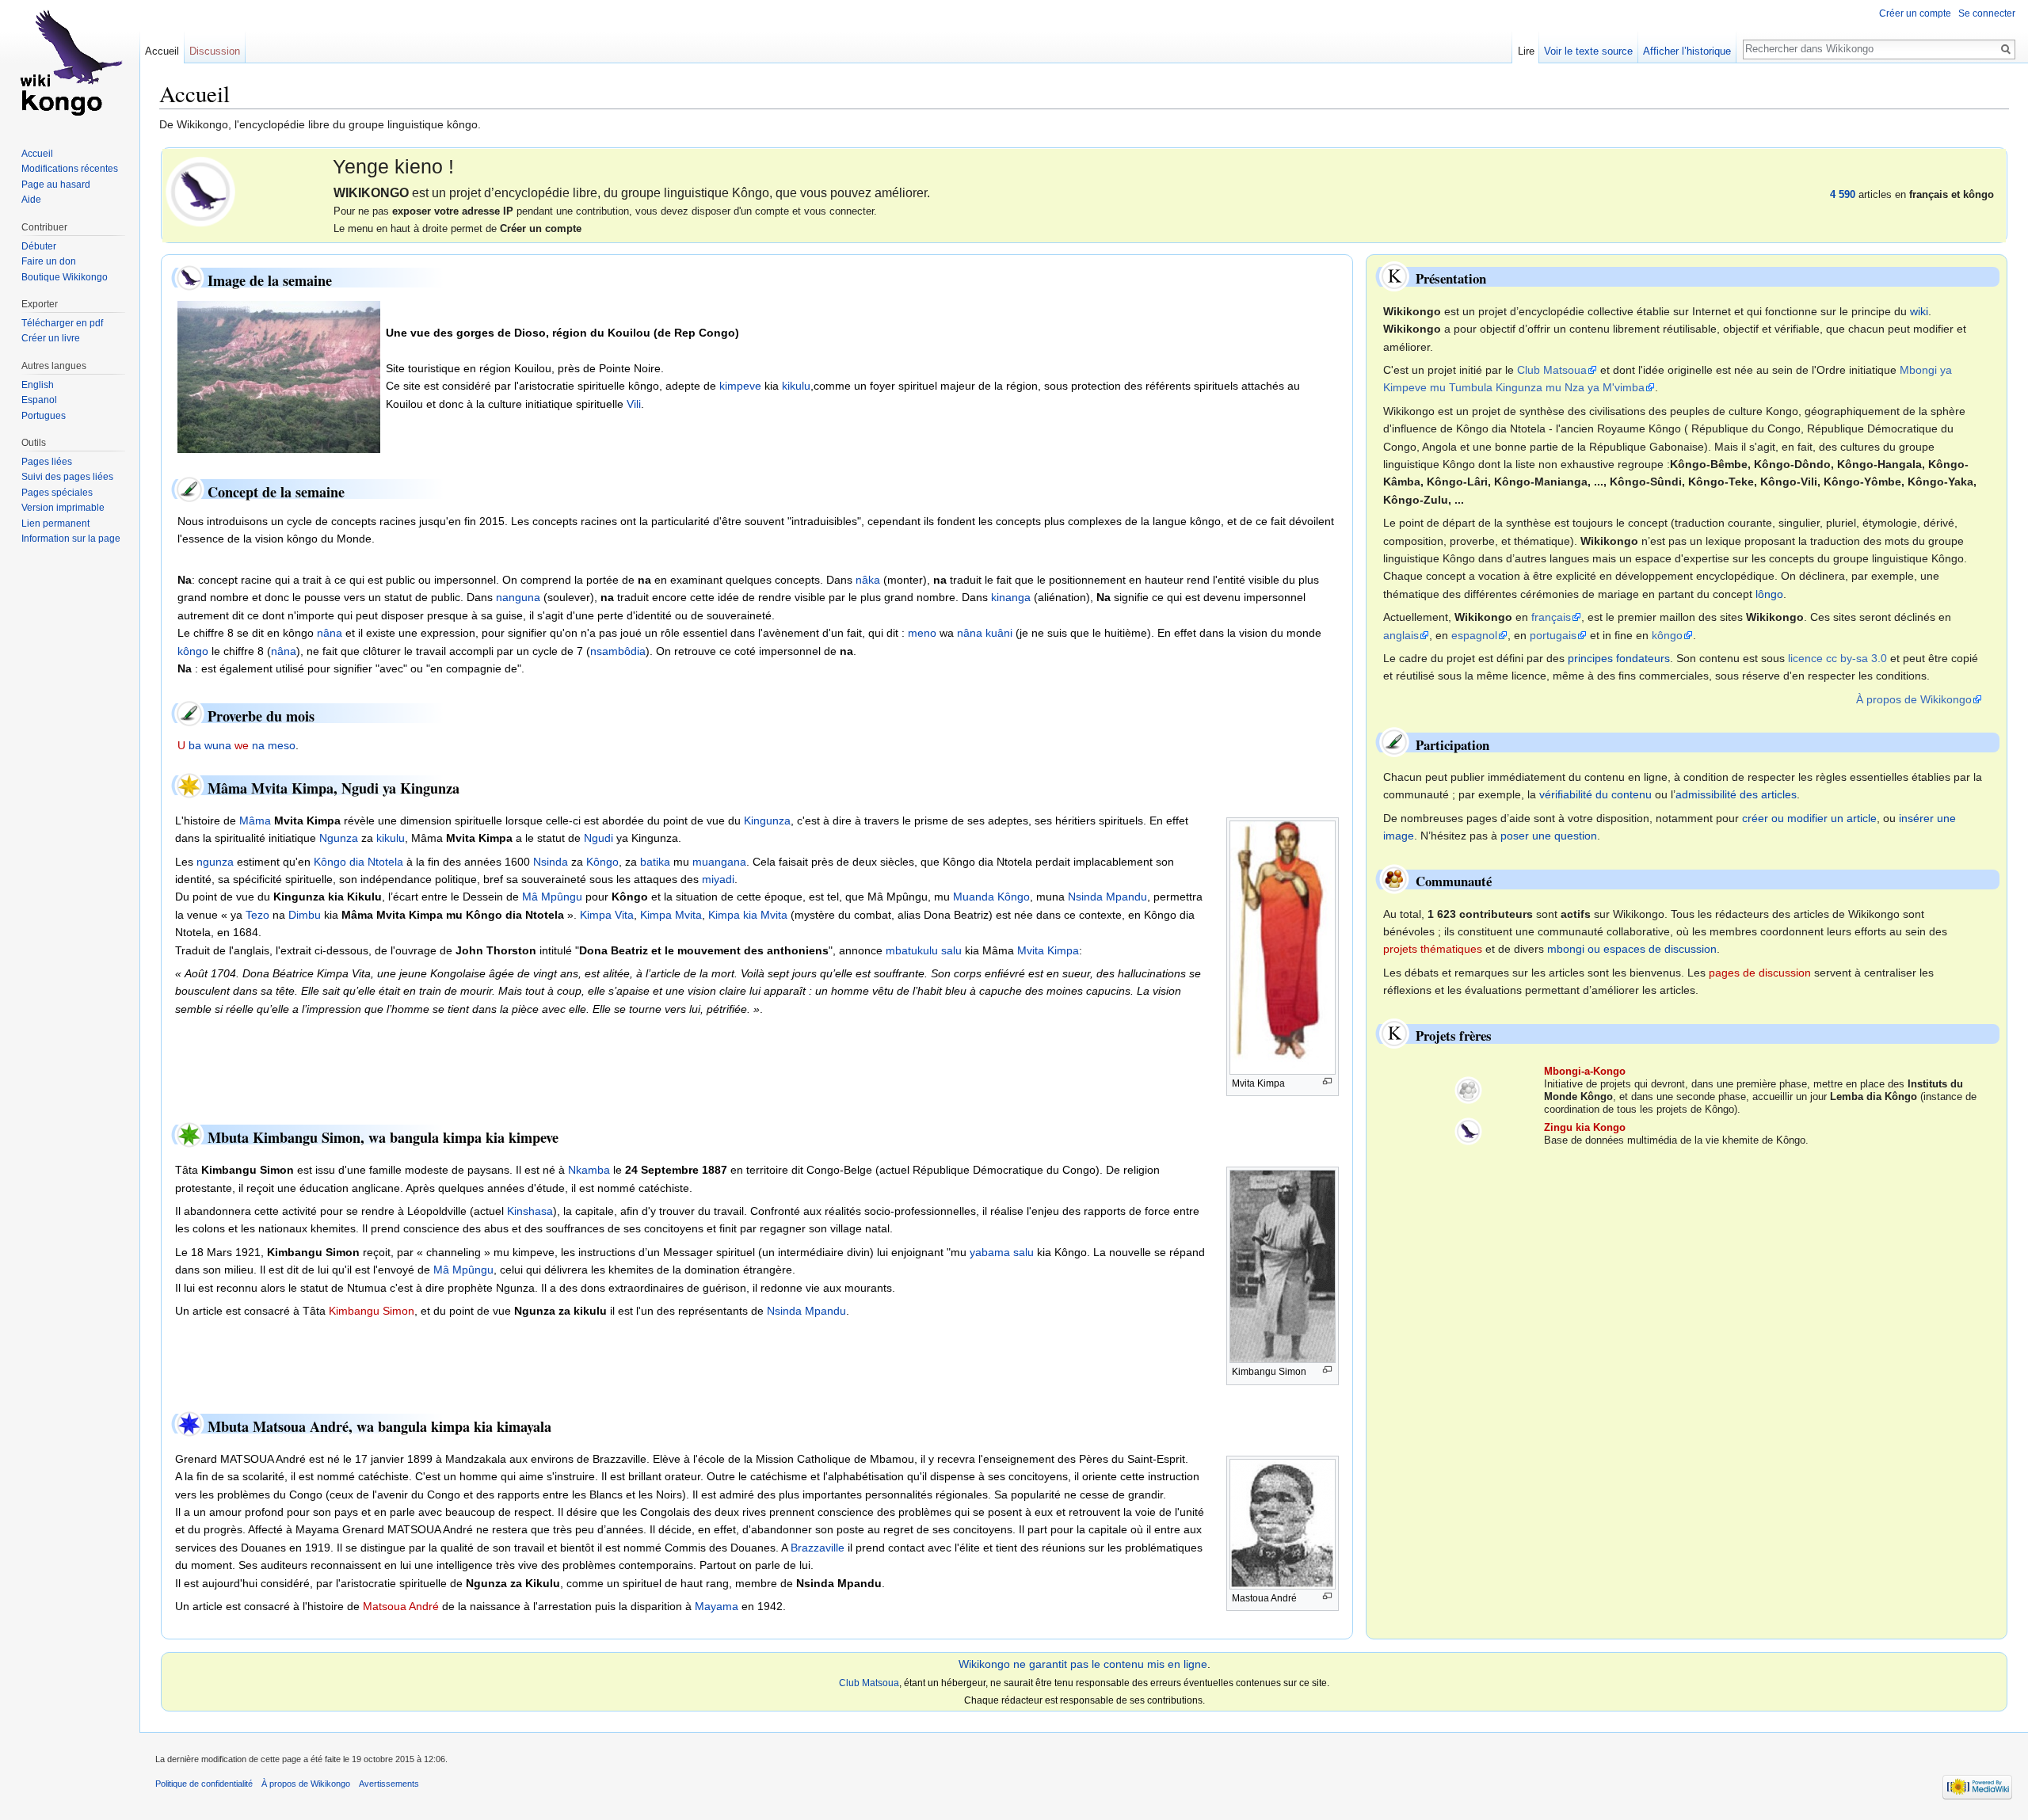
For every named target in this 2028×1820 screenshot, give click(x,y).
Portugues (44, 416)
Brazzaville (818, 1548)
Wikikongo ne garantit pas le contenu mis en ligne (1083, 1664)
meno (922, 633)
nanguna (518, 597)
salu (951, 950)
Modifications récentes (70, 169)
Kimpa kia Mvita (748, 915)
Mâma (255, 821)
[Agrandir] (1327, 1081)
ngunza (215, 862)
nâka (868, 580)
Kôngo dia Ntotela (358, 862)
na (258, 745)
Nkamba (589, 1170)
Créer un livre (51, 338)
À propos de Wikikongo (1914, 699)
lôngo (1769, 594)
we (242, 745)
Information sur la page (71, 539)
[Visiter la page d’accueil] (70, 63)
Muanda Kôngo (991, 897)
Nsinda (551, 862)
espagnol (1474, 635)
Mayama (717, 1606)
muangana (719, 862)
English (38, 385)
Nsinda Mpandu (1107, 897)
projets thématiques (1433, 949)
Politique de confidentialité (204, 1784)
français (1551, 617)
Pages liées (47, 462)
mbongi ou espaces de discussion (1632, 949)
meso (282, 745)
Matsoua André (401, 1606)
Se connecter (1987, 13)
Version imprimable (63, 508)
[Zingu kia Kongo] (1468, 1131)
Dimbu (305, 915)
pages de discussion (1760, 973)
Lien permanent (55, 524)
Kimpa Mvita (671, 915)
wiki (1919, 311)
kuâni (999, 633)
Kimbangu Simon (372, 1311)
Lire (1526, 51)
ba (195, 745)
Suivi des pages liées (67, 477)
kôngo (193, 651)
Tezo (257, 915)
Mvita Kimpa (1048, 950)
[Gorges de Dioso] (279, 376)
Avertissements (389, 1784)
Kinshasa (530, 1211)
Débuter (39, 246)
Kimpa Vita (607, 915)
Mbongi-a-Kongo (1585, 1071)
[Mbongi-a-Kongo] (1468, 1089)
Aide (31, 200)
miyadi (718, 879)
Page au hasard (56, 185)
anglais (1401, 635)
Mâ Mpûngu (552, 897)
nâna (330, 633)
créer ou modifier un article (1809, 818)
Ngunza (339, 838)
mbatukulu (912, 950)
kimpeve (740, 386)
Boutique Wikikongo (65, 277)
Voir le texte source (1588, 51)
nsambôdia (618, 651)
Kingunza (767, 821)
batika (655, 862)
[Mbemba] (200, 190)
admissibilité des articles (1736, 794)
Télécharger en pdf (62, 323)
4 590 (1843, 194)
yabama (990, 1252)
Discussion (215, 51)
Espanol (39, 400)
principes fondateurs (1619, 658)
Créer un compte (1915, 13)
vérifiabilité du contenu (1595, 794)
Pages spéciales (57, 493)
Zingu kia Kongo (1585, 1127)
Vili (634, 404)
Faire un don (49, 261)
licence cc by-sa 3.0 (1837, 658)
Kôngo (602, 862)
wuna (218, 745)
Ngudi (598, 838)
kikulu (796, 386)
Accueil (162, 51)
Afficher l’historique (1687, 51)
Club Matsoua (1552, 370)
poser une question (1549, 836)
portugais (1553, 635)
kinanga (1011, 597)
